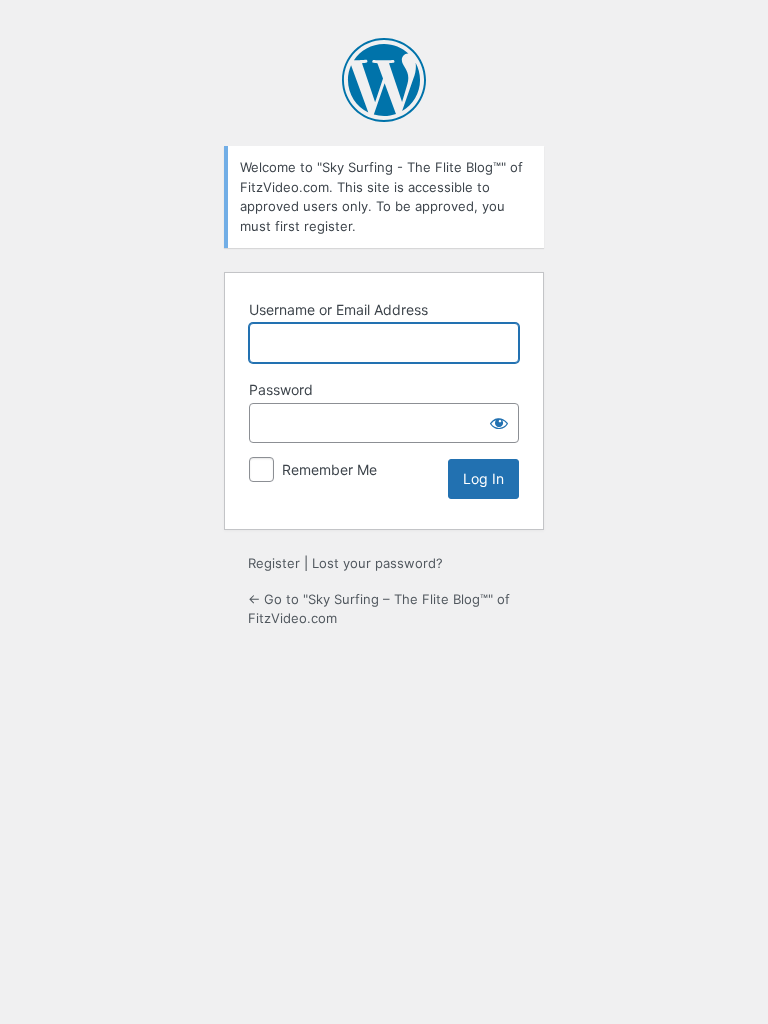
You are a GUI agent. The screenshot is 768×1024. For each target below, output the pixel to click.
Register (274, 563)
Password (281, 389)
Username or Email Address (338, 309)
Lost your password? (377, 563)
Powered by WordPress (384, 80)
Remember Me (329, 469)
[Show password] (499, 423)
